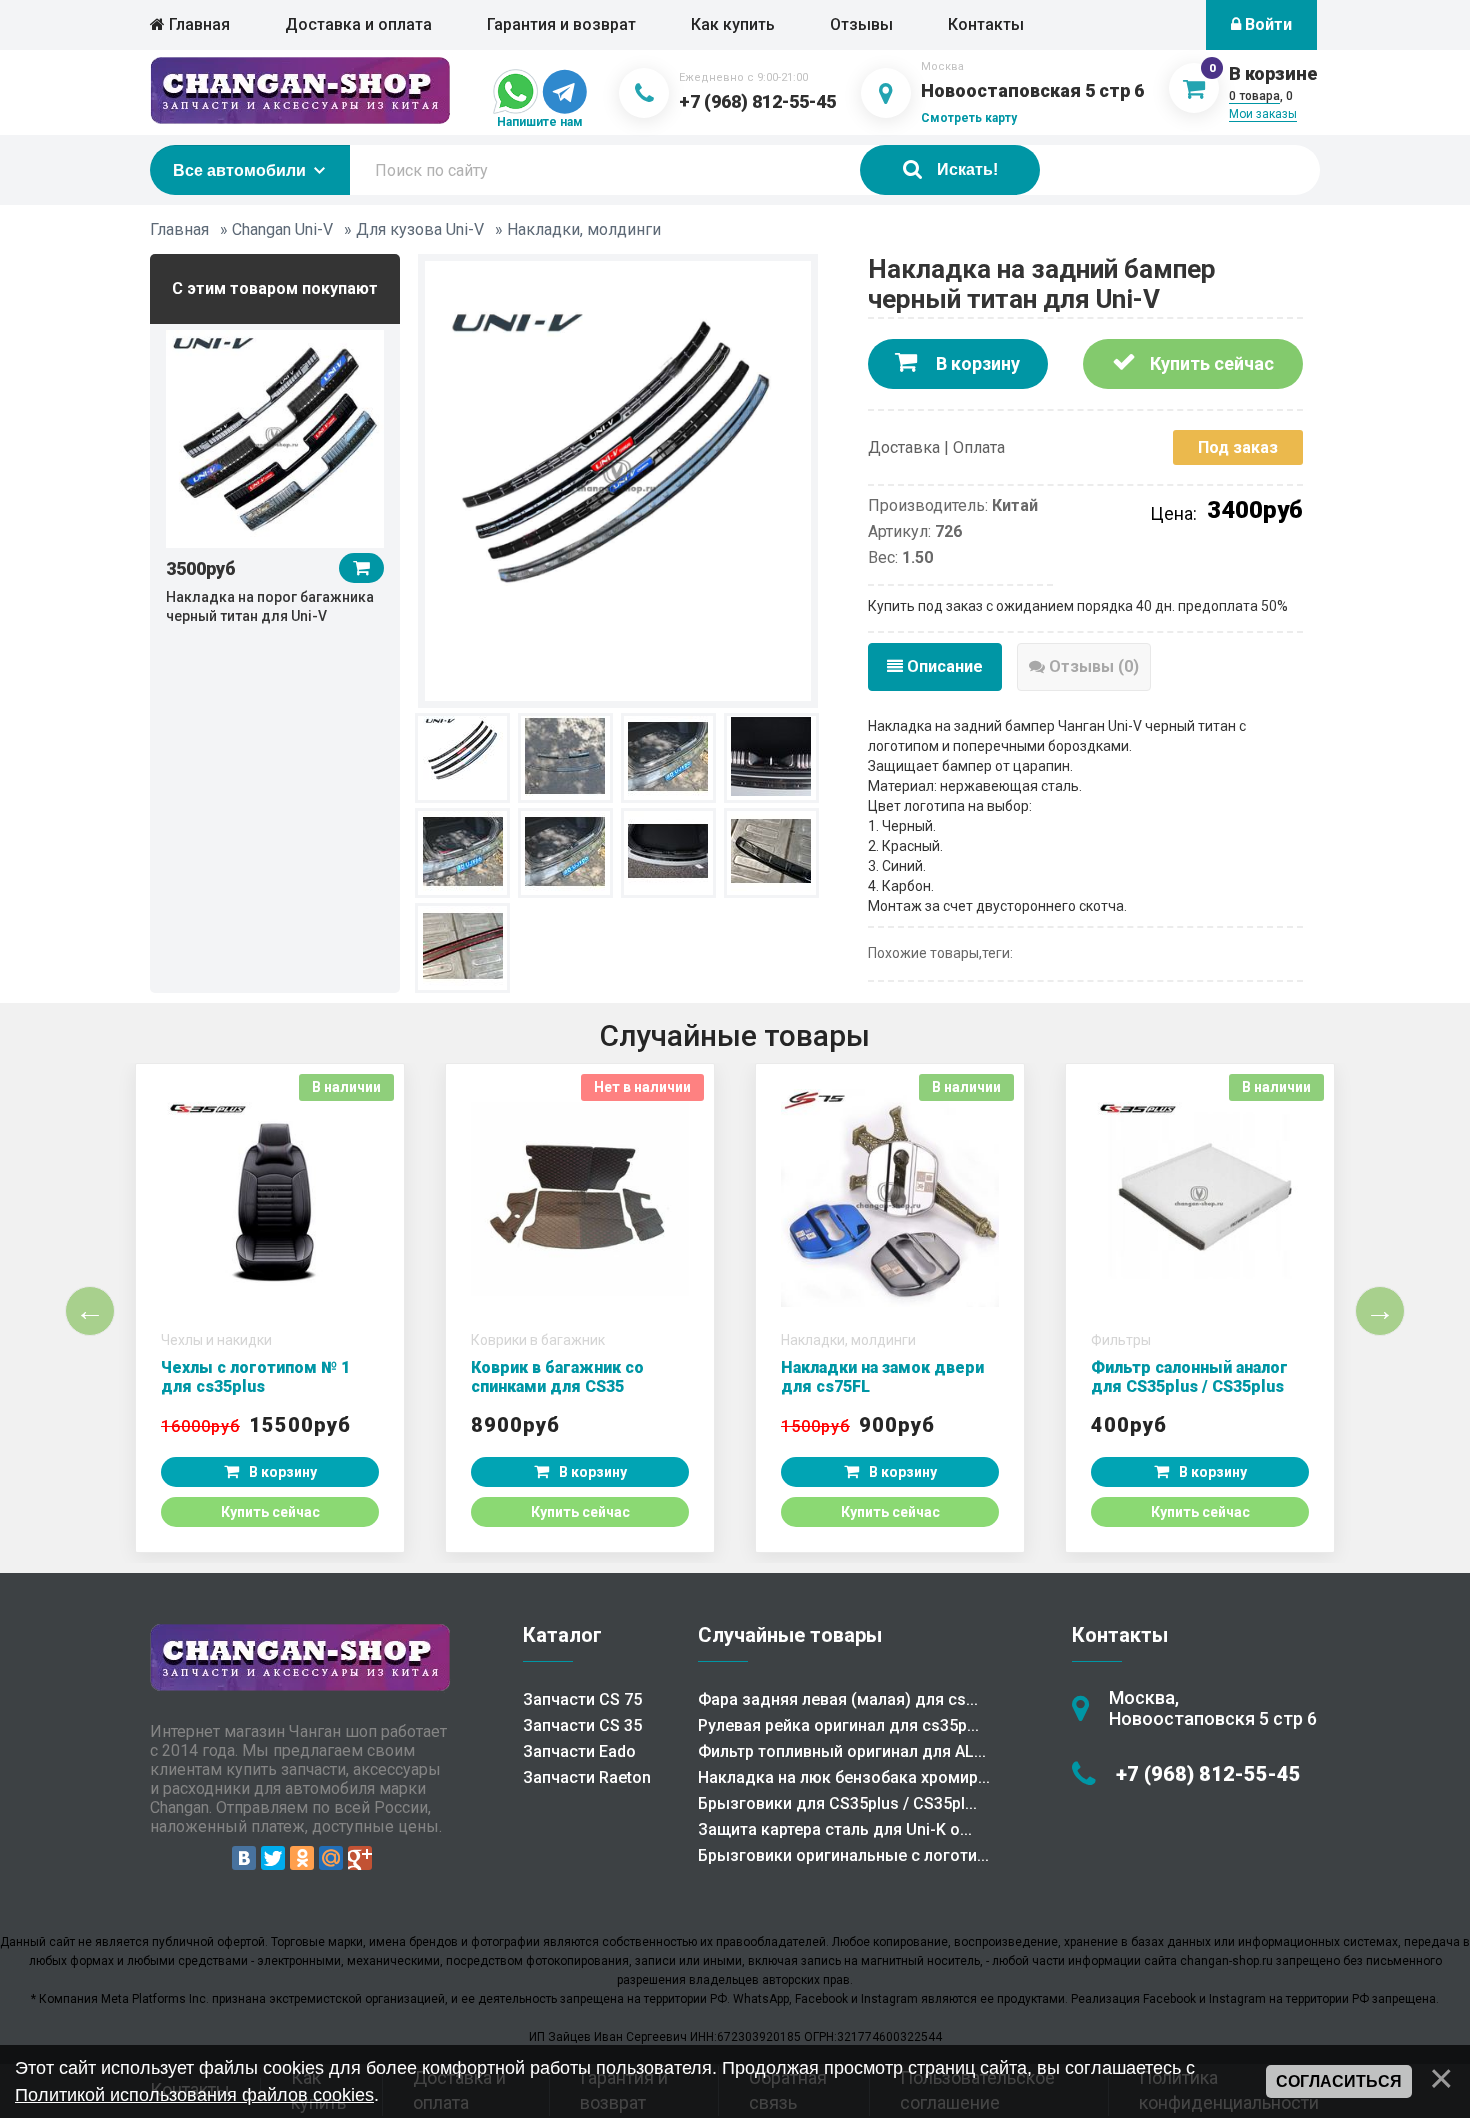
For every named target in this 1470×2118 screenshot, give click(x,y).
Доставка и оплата (358, 24)
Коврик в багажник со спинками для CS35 (557, 1377)
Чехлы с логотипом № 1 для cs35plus (255, 1377)
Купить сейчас (1210, 363)
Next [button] (1380, 1311)
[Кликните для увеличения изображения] (618, 479)
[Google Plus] (360, 1858)
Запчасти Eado (579, 1751)
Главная (197, 24)
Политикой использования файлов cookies (194, 2095)
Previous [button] (90, 1311)
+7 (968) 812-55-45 (757, 101)
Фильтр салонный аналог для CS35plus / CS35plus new (1189, 1386)
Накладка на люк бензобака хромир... (844, 1777)
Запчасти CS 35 (582, 1725)
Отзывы (861, 24)
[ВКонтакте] (244, 1858)
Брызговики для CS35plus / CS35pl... (837, 1803)
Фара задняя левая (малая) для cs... (838, 1699)
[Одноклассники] (302, 1858)
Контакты (986, 24)
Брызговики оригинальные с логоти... (843, 1855)
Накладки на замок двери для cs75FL (882, 1377)
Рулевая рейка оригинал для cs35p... (838, 1725)
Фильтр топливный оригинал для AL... (842, 1751)
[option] (275, 475)
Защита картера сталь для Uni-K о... (835, 1829)
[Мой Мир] (331, 1858)
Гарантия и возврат (561, 24)
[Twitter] (273, 1858)
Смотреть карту (969, 118)
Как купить (733, 24)
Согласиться (1339, 2081)
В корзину (976, 363)
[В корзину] (361, 568)
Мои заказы (1263, 114)
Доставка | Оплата (936, 447)
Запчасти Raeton (587, 1777)
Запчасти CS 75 (582, 1699)
